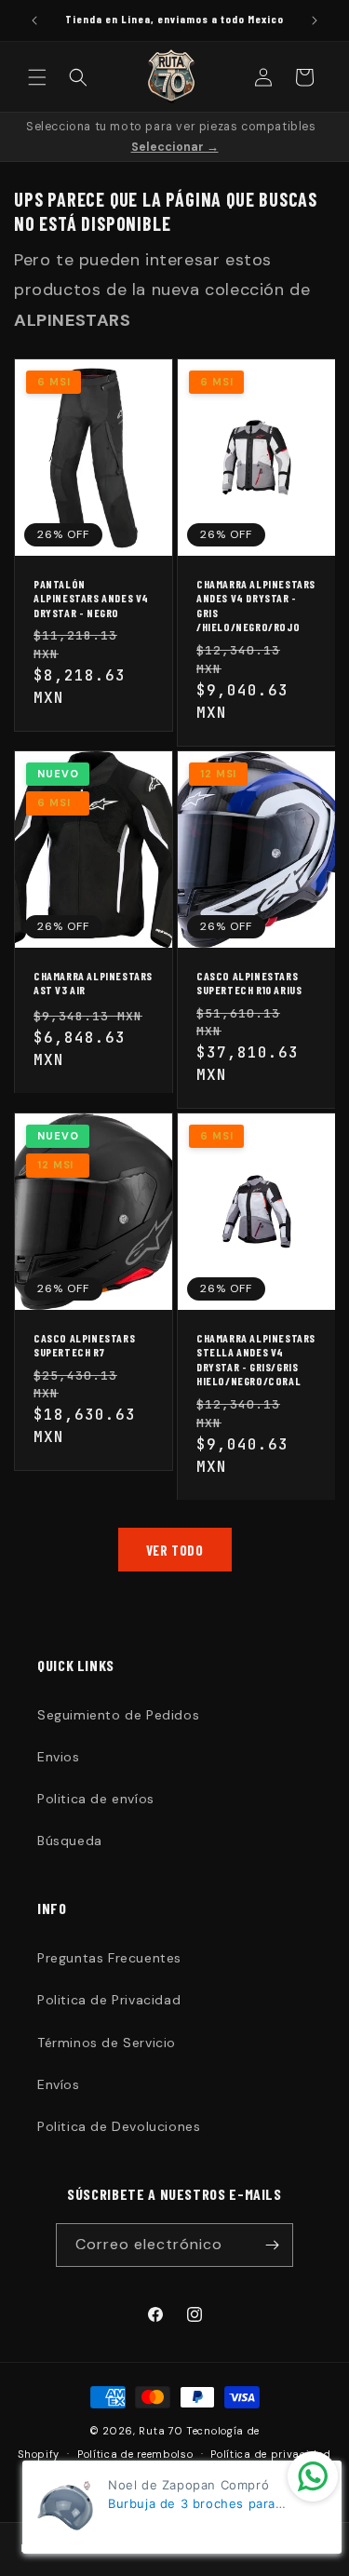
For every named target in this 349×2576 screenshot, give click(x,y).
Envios (59, 1757)
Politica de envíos (96, 1799)
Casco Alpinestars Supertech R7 (84, 1345)
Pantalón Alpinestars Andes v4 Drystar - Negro (91, 598)
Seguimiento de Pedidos (118, 1715)
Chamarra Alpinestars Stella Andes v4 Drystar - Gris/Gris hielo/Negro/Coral (256, 1360)
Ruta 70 (161, 2431)
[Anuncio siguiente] (315, 20)
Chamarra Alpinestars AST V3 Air (93, 982)
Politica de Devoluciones (119, 2126)
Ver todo (175, 1550)
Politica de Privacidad (109, 2000)
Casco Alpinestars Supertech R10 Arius (249, 982)
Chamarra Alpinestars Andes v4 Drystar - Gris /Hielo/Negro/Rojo (256, 606)
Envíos (59, 2084)
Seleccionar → (175, 147)
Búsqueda (70, 1841)
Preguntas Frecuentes (109, 1958)
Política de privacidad (270, 2454)
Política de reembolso (135, 2454)
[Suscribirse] (272, 2245)
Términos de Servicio (107, 2043)
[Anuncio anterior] (34, 20)
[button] (37, 77)
